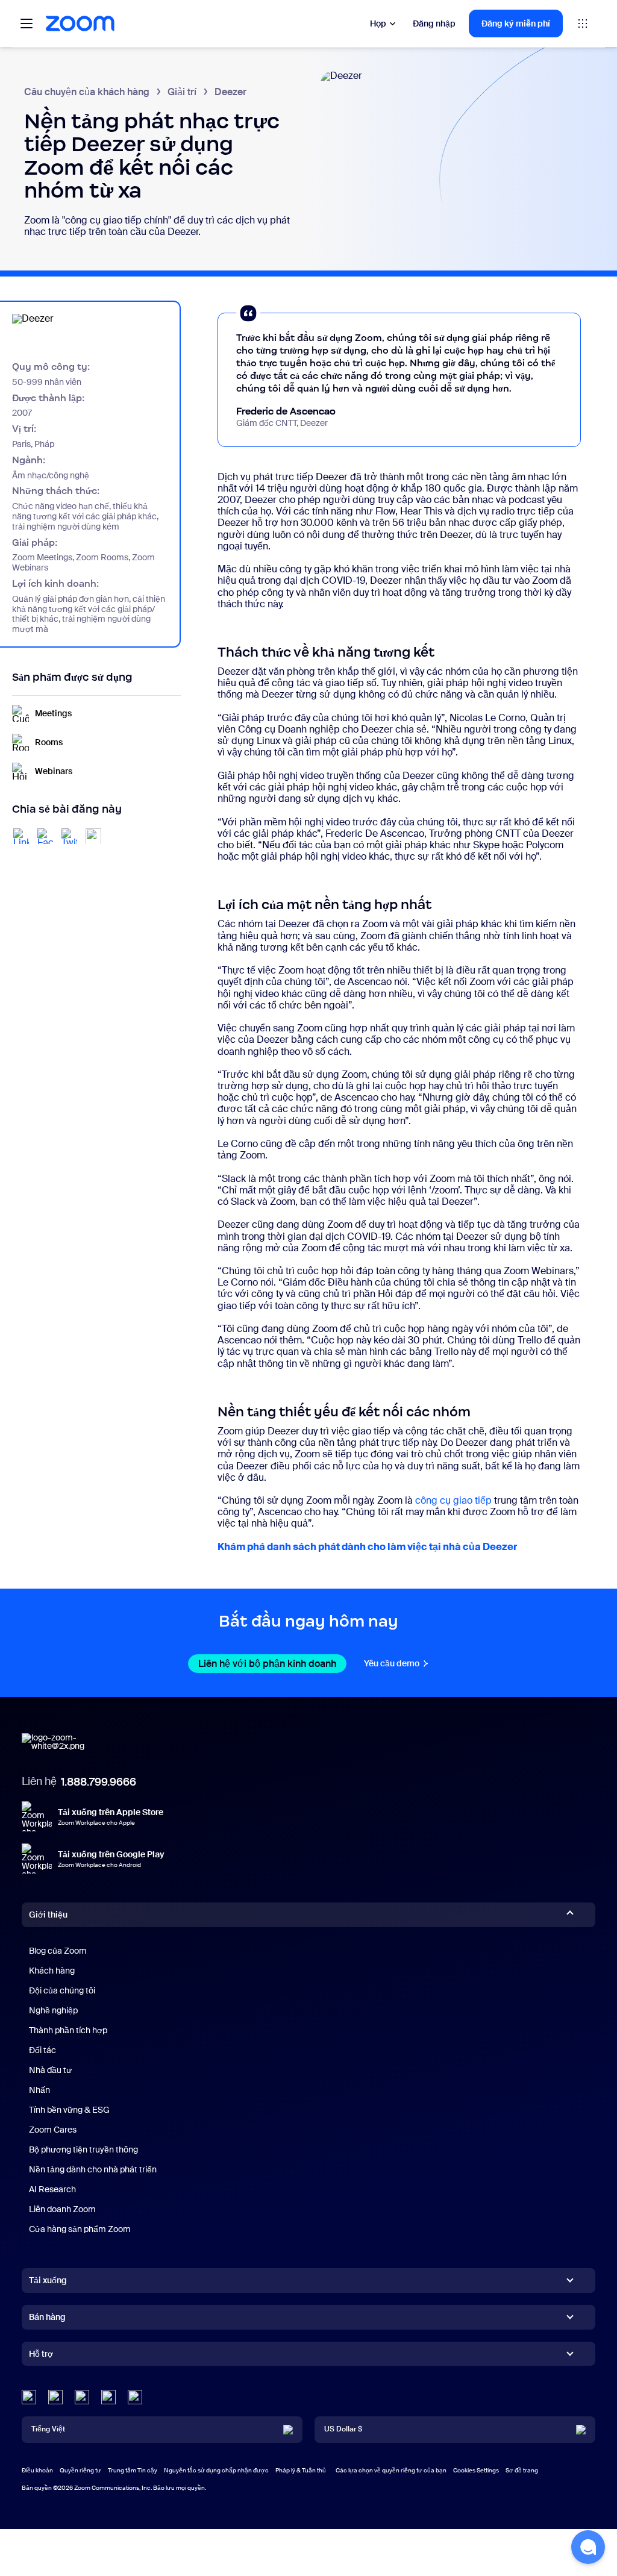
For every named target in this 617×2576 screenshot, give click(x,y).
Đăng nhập (434, 23)
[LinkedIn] (29, 2397)
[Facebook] (108, 2397)
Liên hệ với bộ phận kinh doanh (272, 1664)
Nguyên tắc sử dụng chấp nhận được (216, 2470)
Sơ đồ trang (522, 2470)
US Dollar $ (343, 2429)
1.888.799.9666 (99, 1782)
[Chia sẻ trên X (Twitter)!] (69, 836)
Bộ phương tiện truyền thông (83, 2149)
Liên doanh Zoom (62, 2209)
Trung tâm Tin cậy (133, 2470)
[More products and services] (583, 23)
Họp (378, 23)
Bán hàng (47, 2317)
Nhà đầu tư (50, 2070)
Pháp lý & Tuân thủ (301, 2470)
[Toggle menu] (27, 23)
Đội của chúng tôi (62, 1990)
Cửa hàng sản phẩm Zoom (80, 2229)
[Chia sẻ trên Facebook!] (45, 836)
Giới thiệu (48, 1915)
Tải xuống (48, 2280)
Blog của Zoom (58, 1951)
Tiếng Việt (48, 2429)
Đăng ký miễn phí (516, 23)
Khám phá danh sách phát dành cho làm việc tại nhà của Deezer (367, 1547)
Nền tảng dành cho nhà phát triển (93, 2169)
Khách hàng (52, 1971)
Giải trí (182, 92)
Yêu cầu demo (397, 1663)
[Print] (93, 836)
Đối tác (42, 2050)
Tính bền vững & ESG (69, 2110)
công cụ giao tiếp (453, 1500)
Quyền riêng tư (80, 2470)
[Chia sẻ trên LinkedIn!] (21, 836)
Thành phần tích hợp (68, 2030)
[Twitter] (55, 2397)
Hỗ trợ (41, 2356)
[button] (588, 2547)
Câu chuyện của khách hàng (87, 92)
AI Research (52, 2189)
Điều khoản (37, 2470)
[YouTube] (82, 2397)
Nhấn (39, 2090)
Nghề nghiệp (53, 2010)
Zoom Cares (53, 2130)
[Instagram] (135, 2397)
